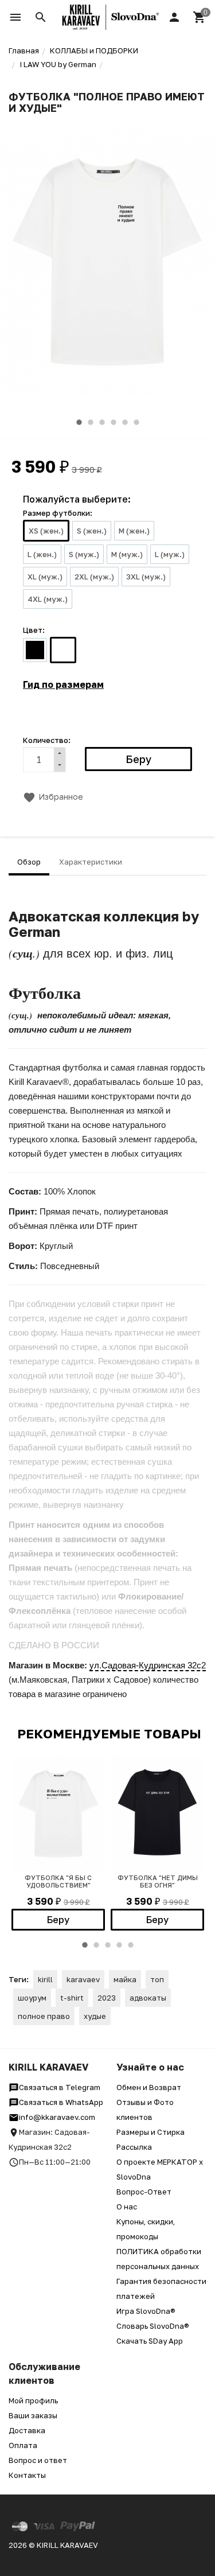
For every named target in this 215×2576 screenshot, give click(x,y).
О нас (127, 2207)
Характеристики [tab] (91, 862)
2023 (107, 1998)
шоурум (32, 1998)
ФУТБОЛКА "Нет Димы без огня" (158, 1881)
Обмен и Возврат (149, 2087)
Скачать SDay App (150, 2341)
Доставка (27, 2430)
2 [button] (91, 422)
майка (125, 1979)
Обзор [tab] (29, 862)
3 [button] (102, 422)
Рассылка (134, 2147)
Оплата (23, 2445)
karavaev (83, 1979)
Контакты (27, 2475)
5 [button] (125, 422)
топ (157, 1979)
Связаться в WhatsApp (61, 2102)
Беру (58, 1920)
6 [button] (136, 422)
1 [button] (79, 422)
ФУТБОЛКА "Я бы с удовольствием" (58, 1881)
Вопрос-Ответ (144, 2192)
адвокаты (148, 1998)
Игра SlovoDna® (146, 2311)
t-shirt (72, 1998)
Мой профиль (33, 2400)
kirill (45, 1979)
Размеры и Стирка (150, 2132)
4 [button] (114, 422)
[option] (107, 262)
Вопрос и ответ (38, 2460)
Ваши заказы (33, 2415)
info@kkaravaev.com (57, 2117)
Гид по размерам (63, 684)
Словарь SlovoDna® (153, 2326)
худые (95, 2016)
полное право (44, 2016)
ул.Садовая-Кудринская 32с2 (148, 1665)
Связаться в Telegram (60, 2087)
